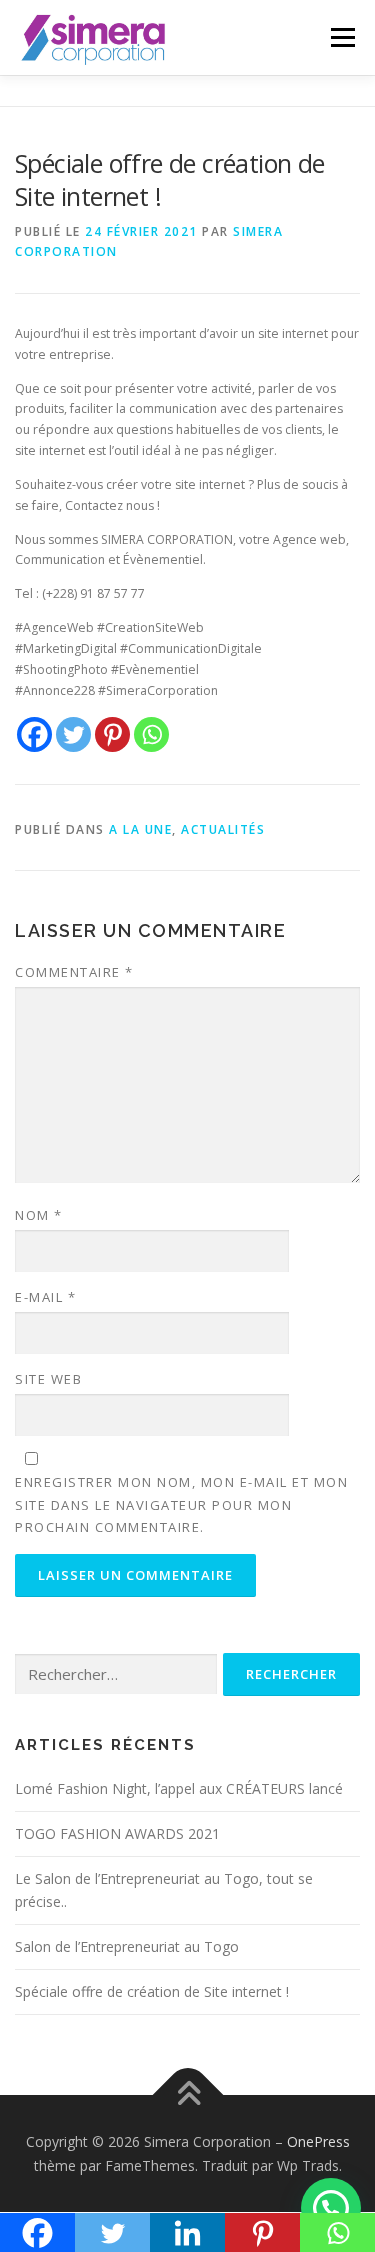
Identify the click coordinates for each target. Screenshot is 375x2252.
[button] (331, 2208)
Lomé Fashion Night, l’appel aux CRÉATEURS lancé (179, 1788)
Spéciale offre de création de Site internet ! (152, 1991)
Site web (48, 1379)
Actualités (223, 829)
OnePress (318, 2141)
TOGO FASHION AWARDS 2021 (117, 1833)
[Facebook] (34, 734)
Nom (39, 1215)
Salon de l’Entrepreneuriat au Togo (127, 1946)
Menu (341, 37)
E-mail (45, 1297)
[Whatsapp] (151, 734)
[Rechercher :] (116, 1674)
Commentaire (74, 972)
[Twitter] (73, 734)
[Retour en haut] (187, 2094)
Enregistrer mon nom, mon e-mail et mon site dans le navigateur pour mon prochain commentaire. (181, 1504)
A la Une (140, 829)
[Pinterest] (112, 734)
